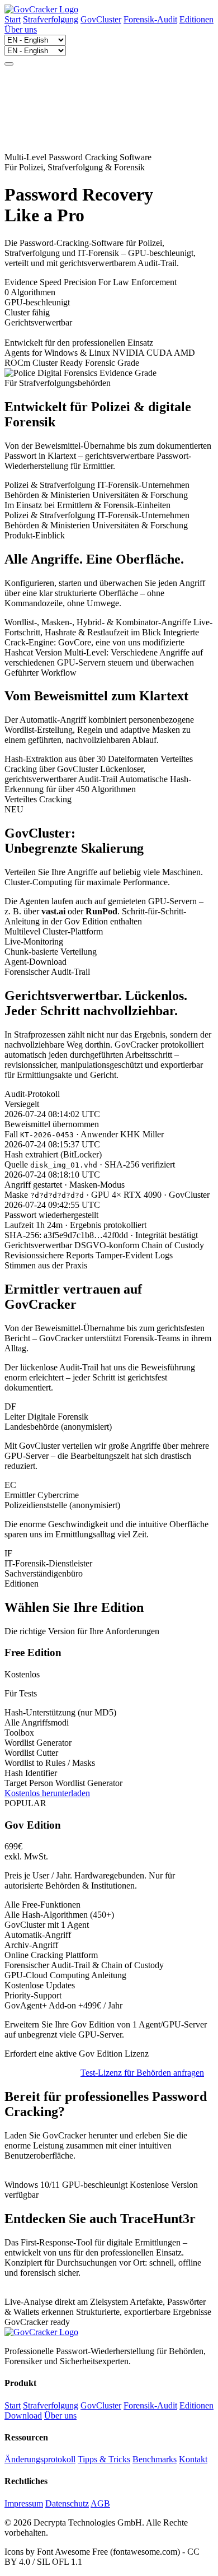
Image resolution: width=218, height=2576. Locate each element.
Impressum (24, 2503)
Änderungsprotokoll (40, 2459)
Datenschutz (67, 2503)
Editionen (196, 19)
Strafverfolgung (51, 19)
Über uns (21, 29)
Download (23, 2415)
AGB (100, 2503)
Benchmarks (155, 2459)
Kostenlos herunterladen (47, 1793)
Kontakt (193, 2459)
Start (13, 19)
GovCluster (101, 19)
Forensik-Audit (150, 19)
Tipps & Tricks (104, 2459)
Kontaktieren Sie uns (41, 2073)
